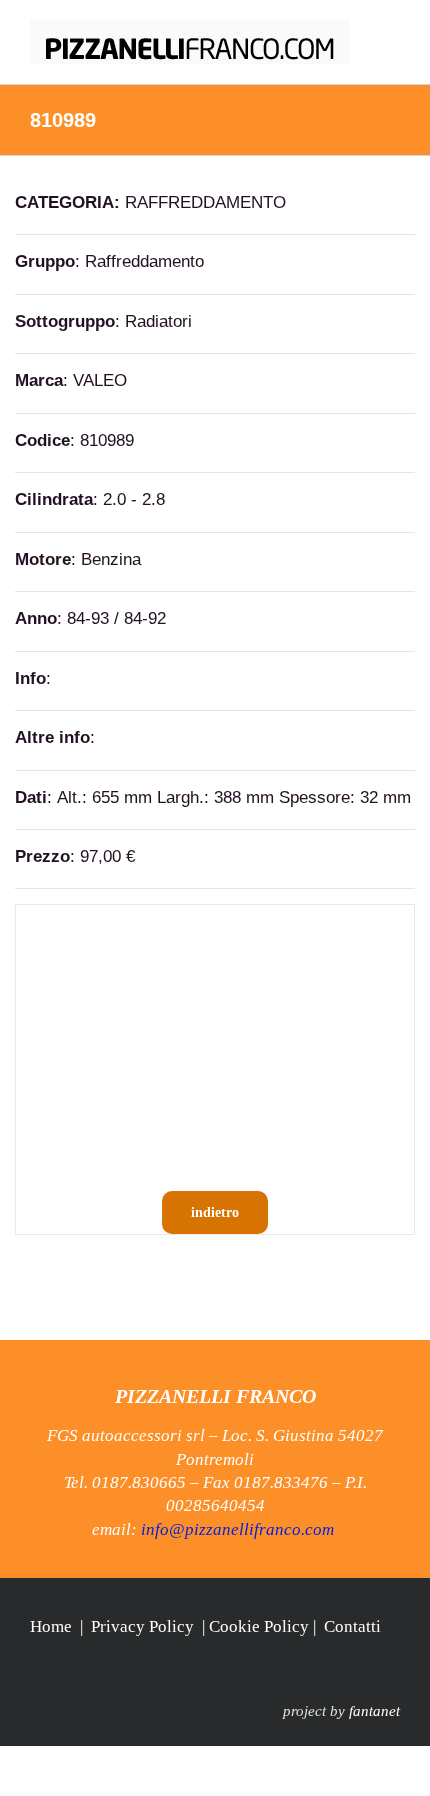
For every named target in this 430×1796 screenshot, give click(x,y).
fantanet (374, 1711)
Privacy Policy (142, 1626)
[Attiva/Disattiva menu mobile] (392, 30)
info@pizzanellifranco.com (237, 1529)
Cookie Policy (259, 1626)
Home (51, 1626)
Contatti (352, 1626)
